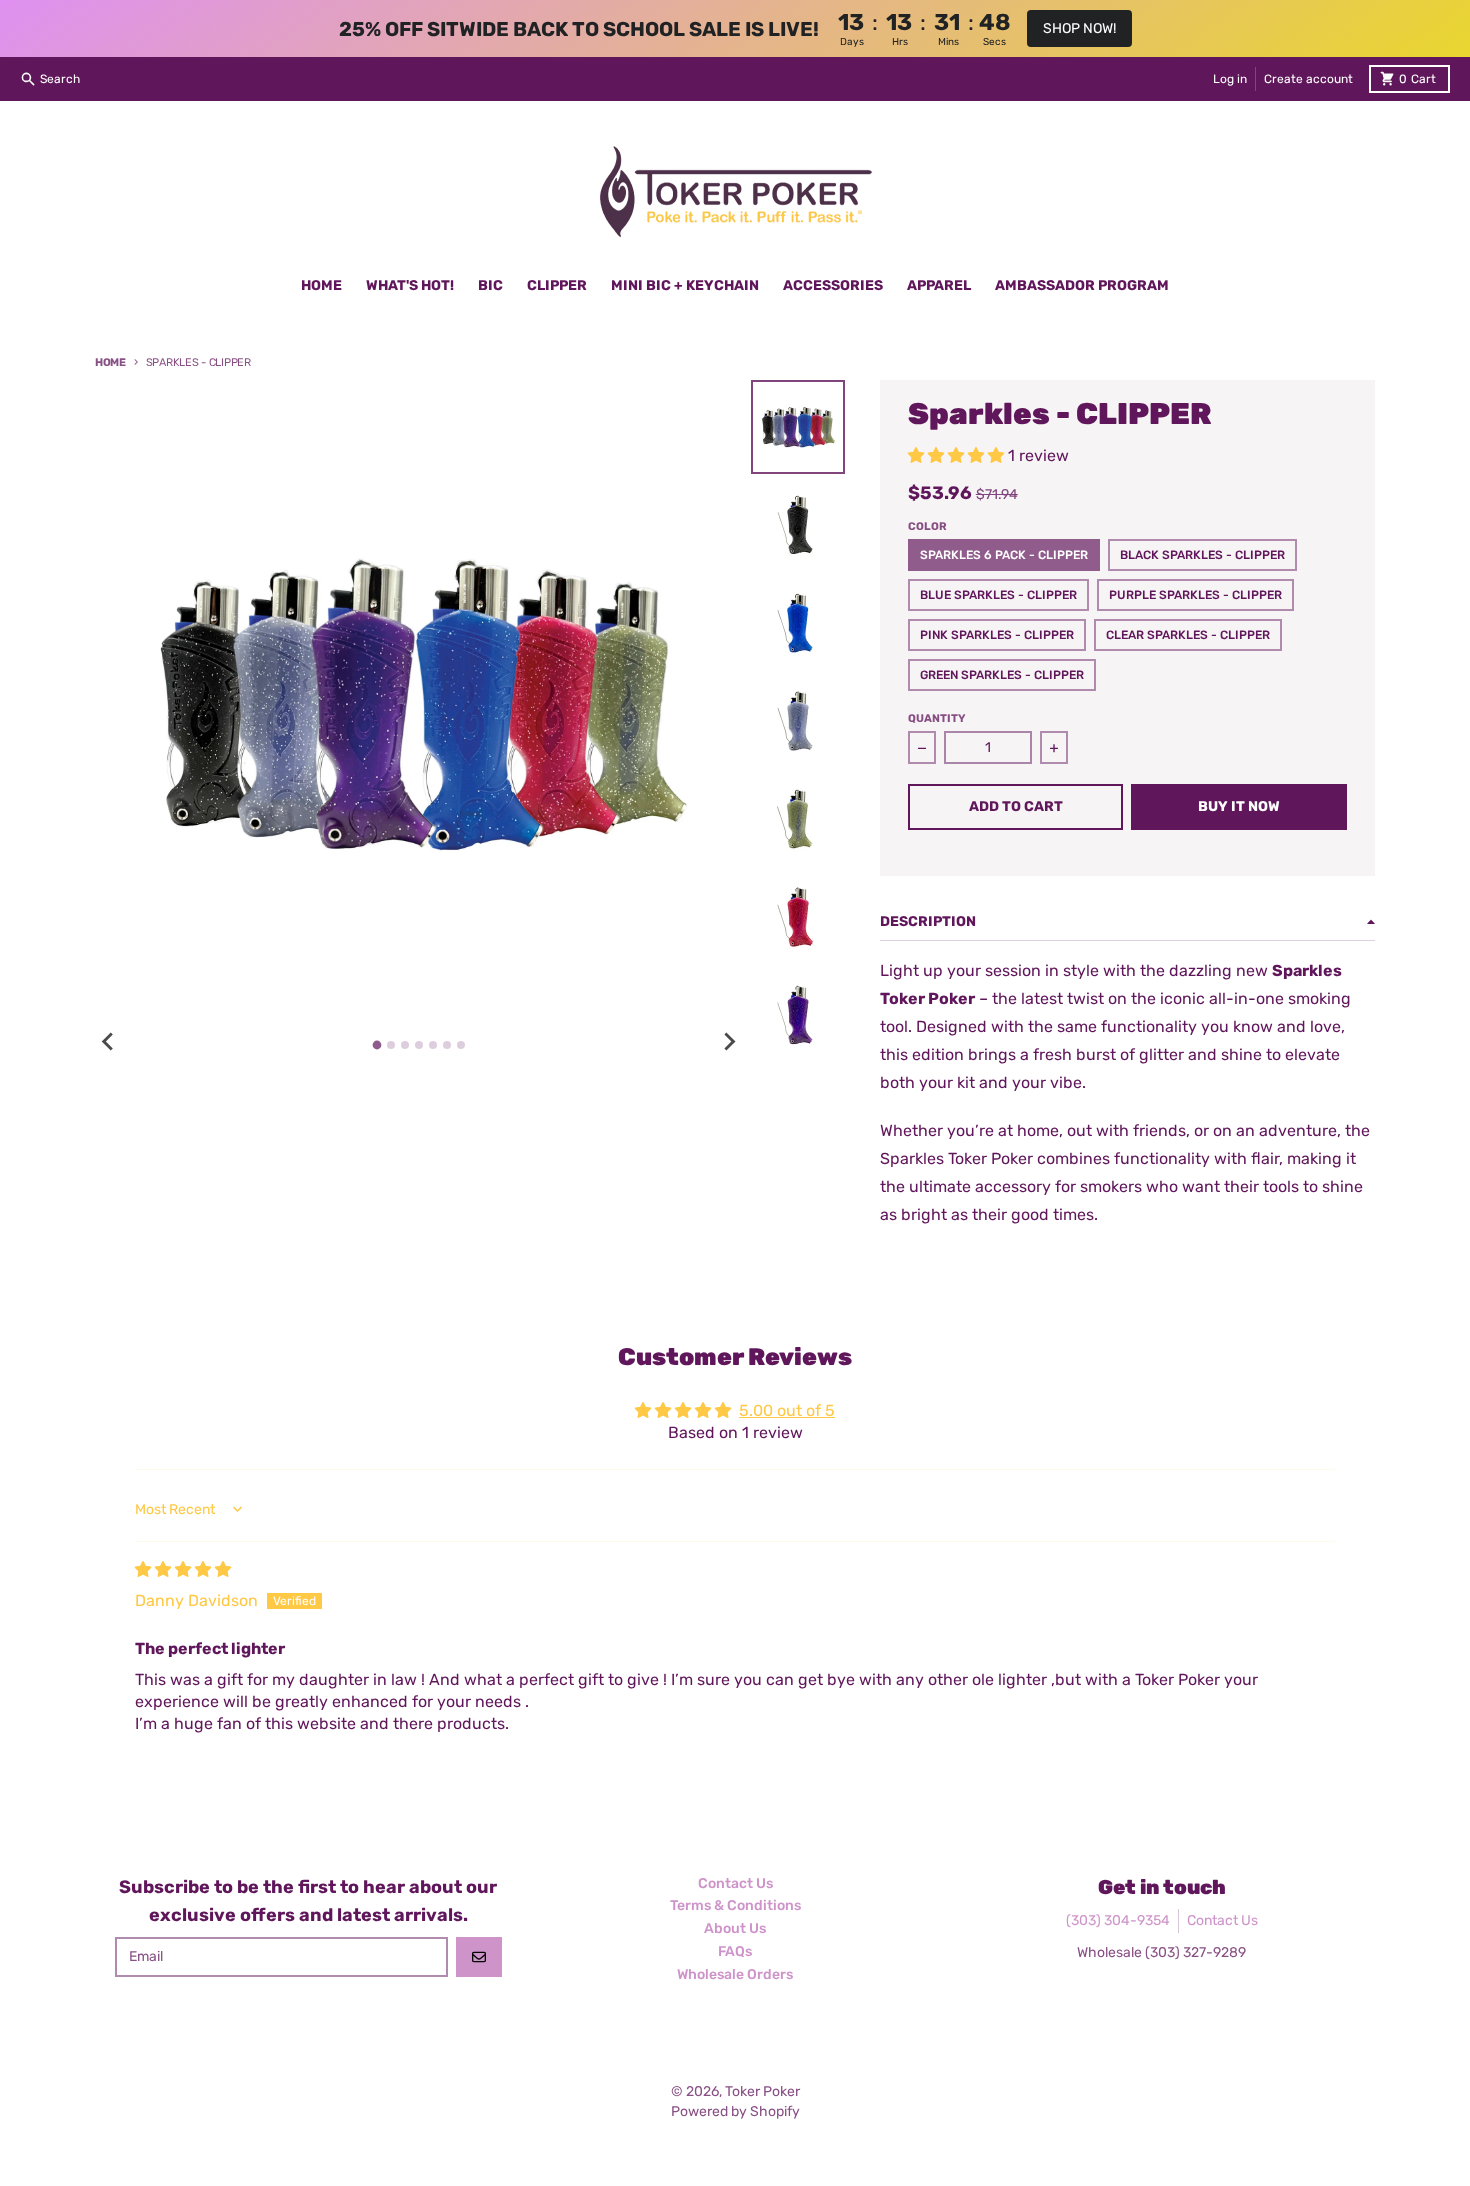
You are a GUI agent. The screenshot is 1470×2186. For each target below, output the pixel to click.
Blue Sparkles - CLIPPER (998, 595)
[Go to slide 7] (461, 1045)
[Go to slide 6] (447, 1045)
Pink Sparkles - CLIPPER (997, 635)
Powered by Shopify (735, 2111)
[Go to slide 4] (419, 1045)
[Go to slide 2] (391, 1045)
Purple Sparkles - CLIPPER (1195, 595)
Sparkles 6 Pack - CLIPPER (1004, 555)
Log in (1230, 79)
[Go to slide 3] (405, 1045)
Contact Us (1222, 1920)
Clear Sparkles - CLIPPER (1188, 635)
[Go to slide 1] (376, 1045)
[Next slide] (729, 1042)
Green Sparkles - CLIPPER (1002, 675)
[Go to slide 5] (433, 1045)
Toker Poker (762, 2091)
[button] (958, 455)
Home (110, 362)
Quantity (936, 718)
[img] (183, 1569)
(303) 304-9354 (1118, 1920)
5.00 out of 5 (787, 1410)
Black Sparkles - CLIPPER (1202, 555)
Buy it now (1239, 806)
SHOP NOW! (1079, 28)
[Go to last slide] (109, 1042)
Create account (1308, 79)
